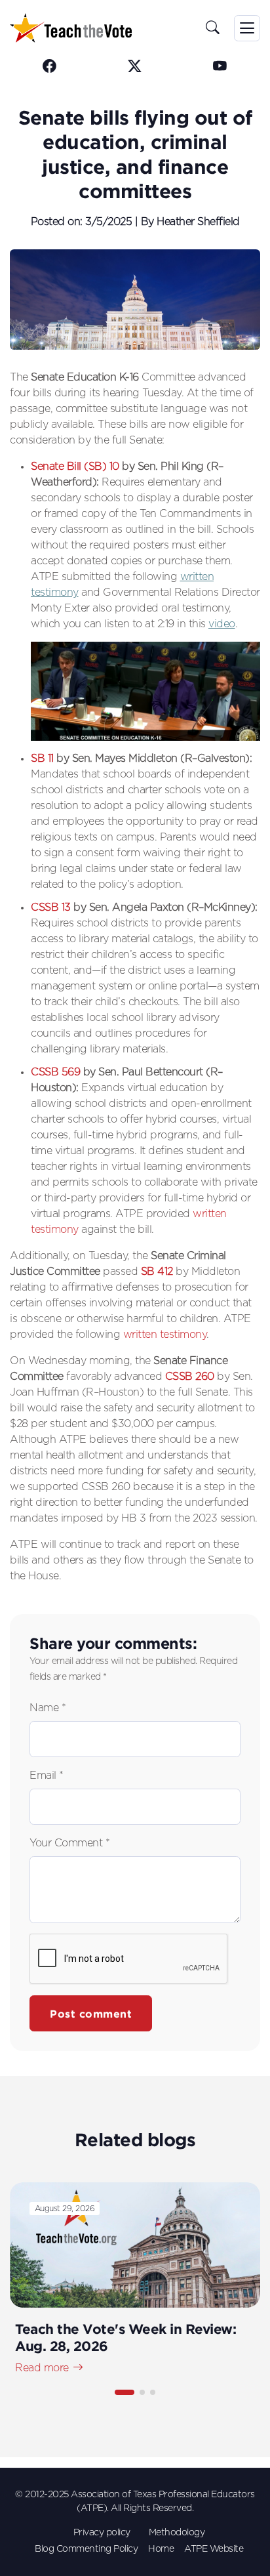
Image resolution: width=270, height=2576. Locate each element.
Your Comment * (69, 1843)
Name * (48, 1708)
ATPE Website (214, 2549)
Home (161, 2549)
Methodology (177, 2533)
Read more (42, 2368)
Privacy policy (102, 2533)
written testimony (165, 1335)
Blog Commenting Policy (86, 2549)
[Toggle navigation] (247, 28)
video (222, 624)
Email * (47, 1776)
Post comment (91, 2014)
